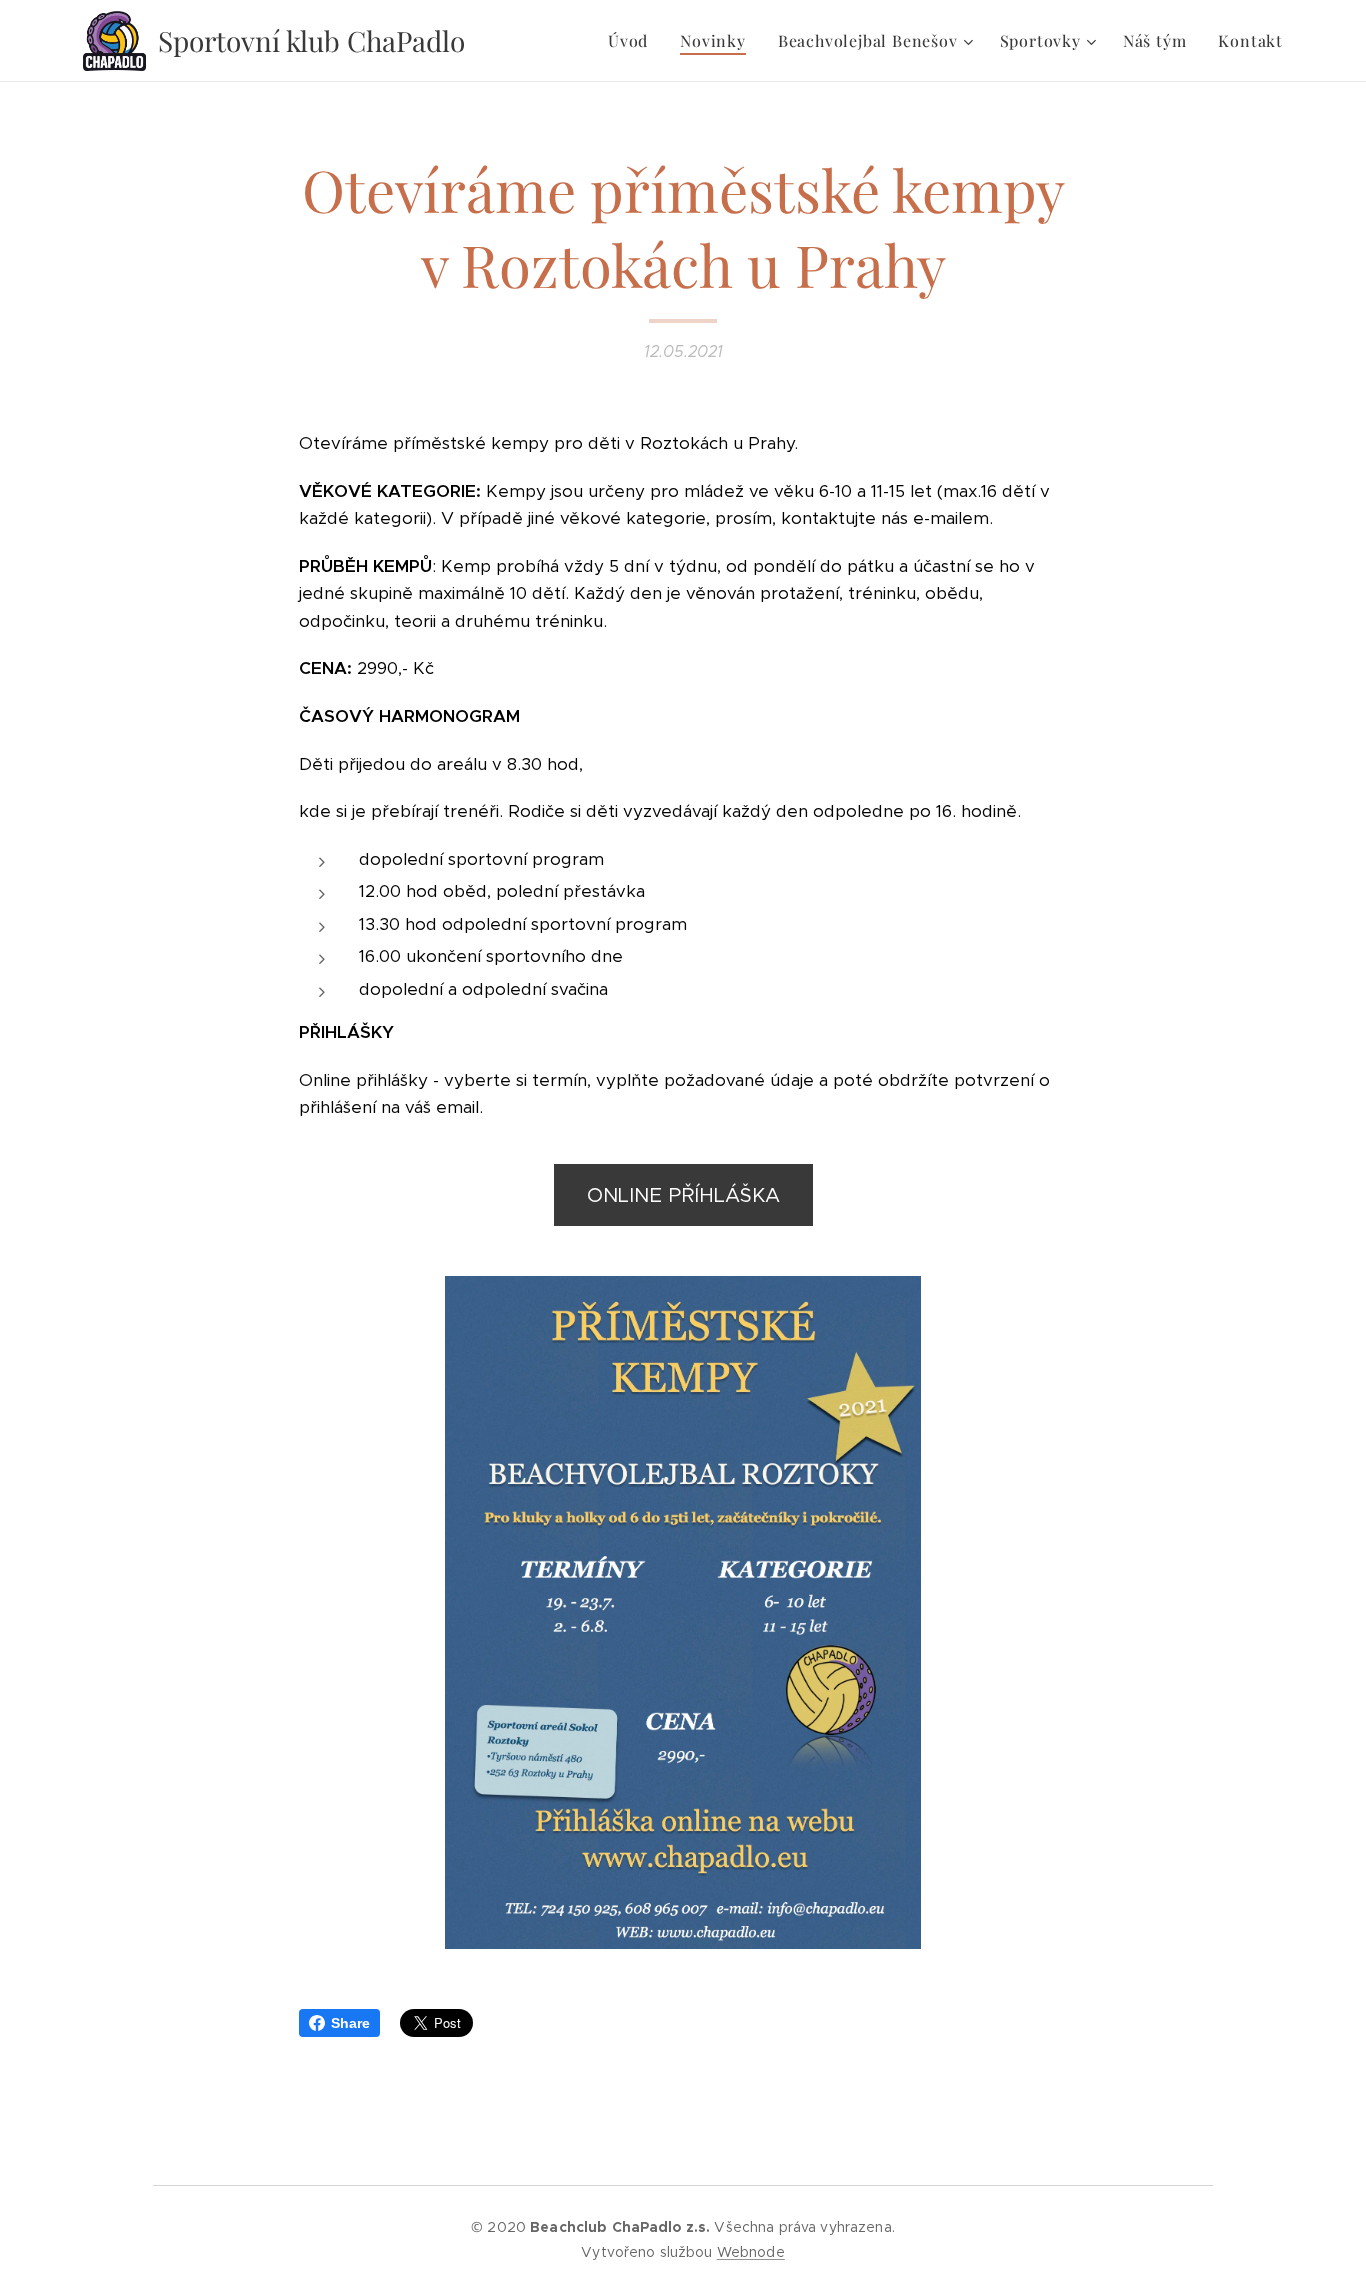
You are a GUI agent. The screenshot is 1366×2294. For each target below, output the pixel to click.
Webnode (751, 2252)
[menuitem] (633, 41)
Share (350, 2023)
